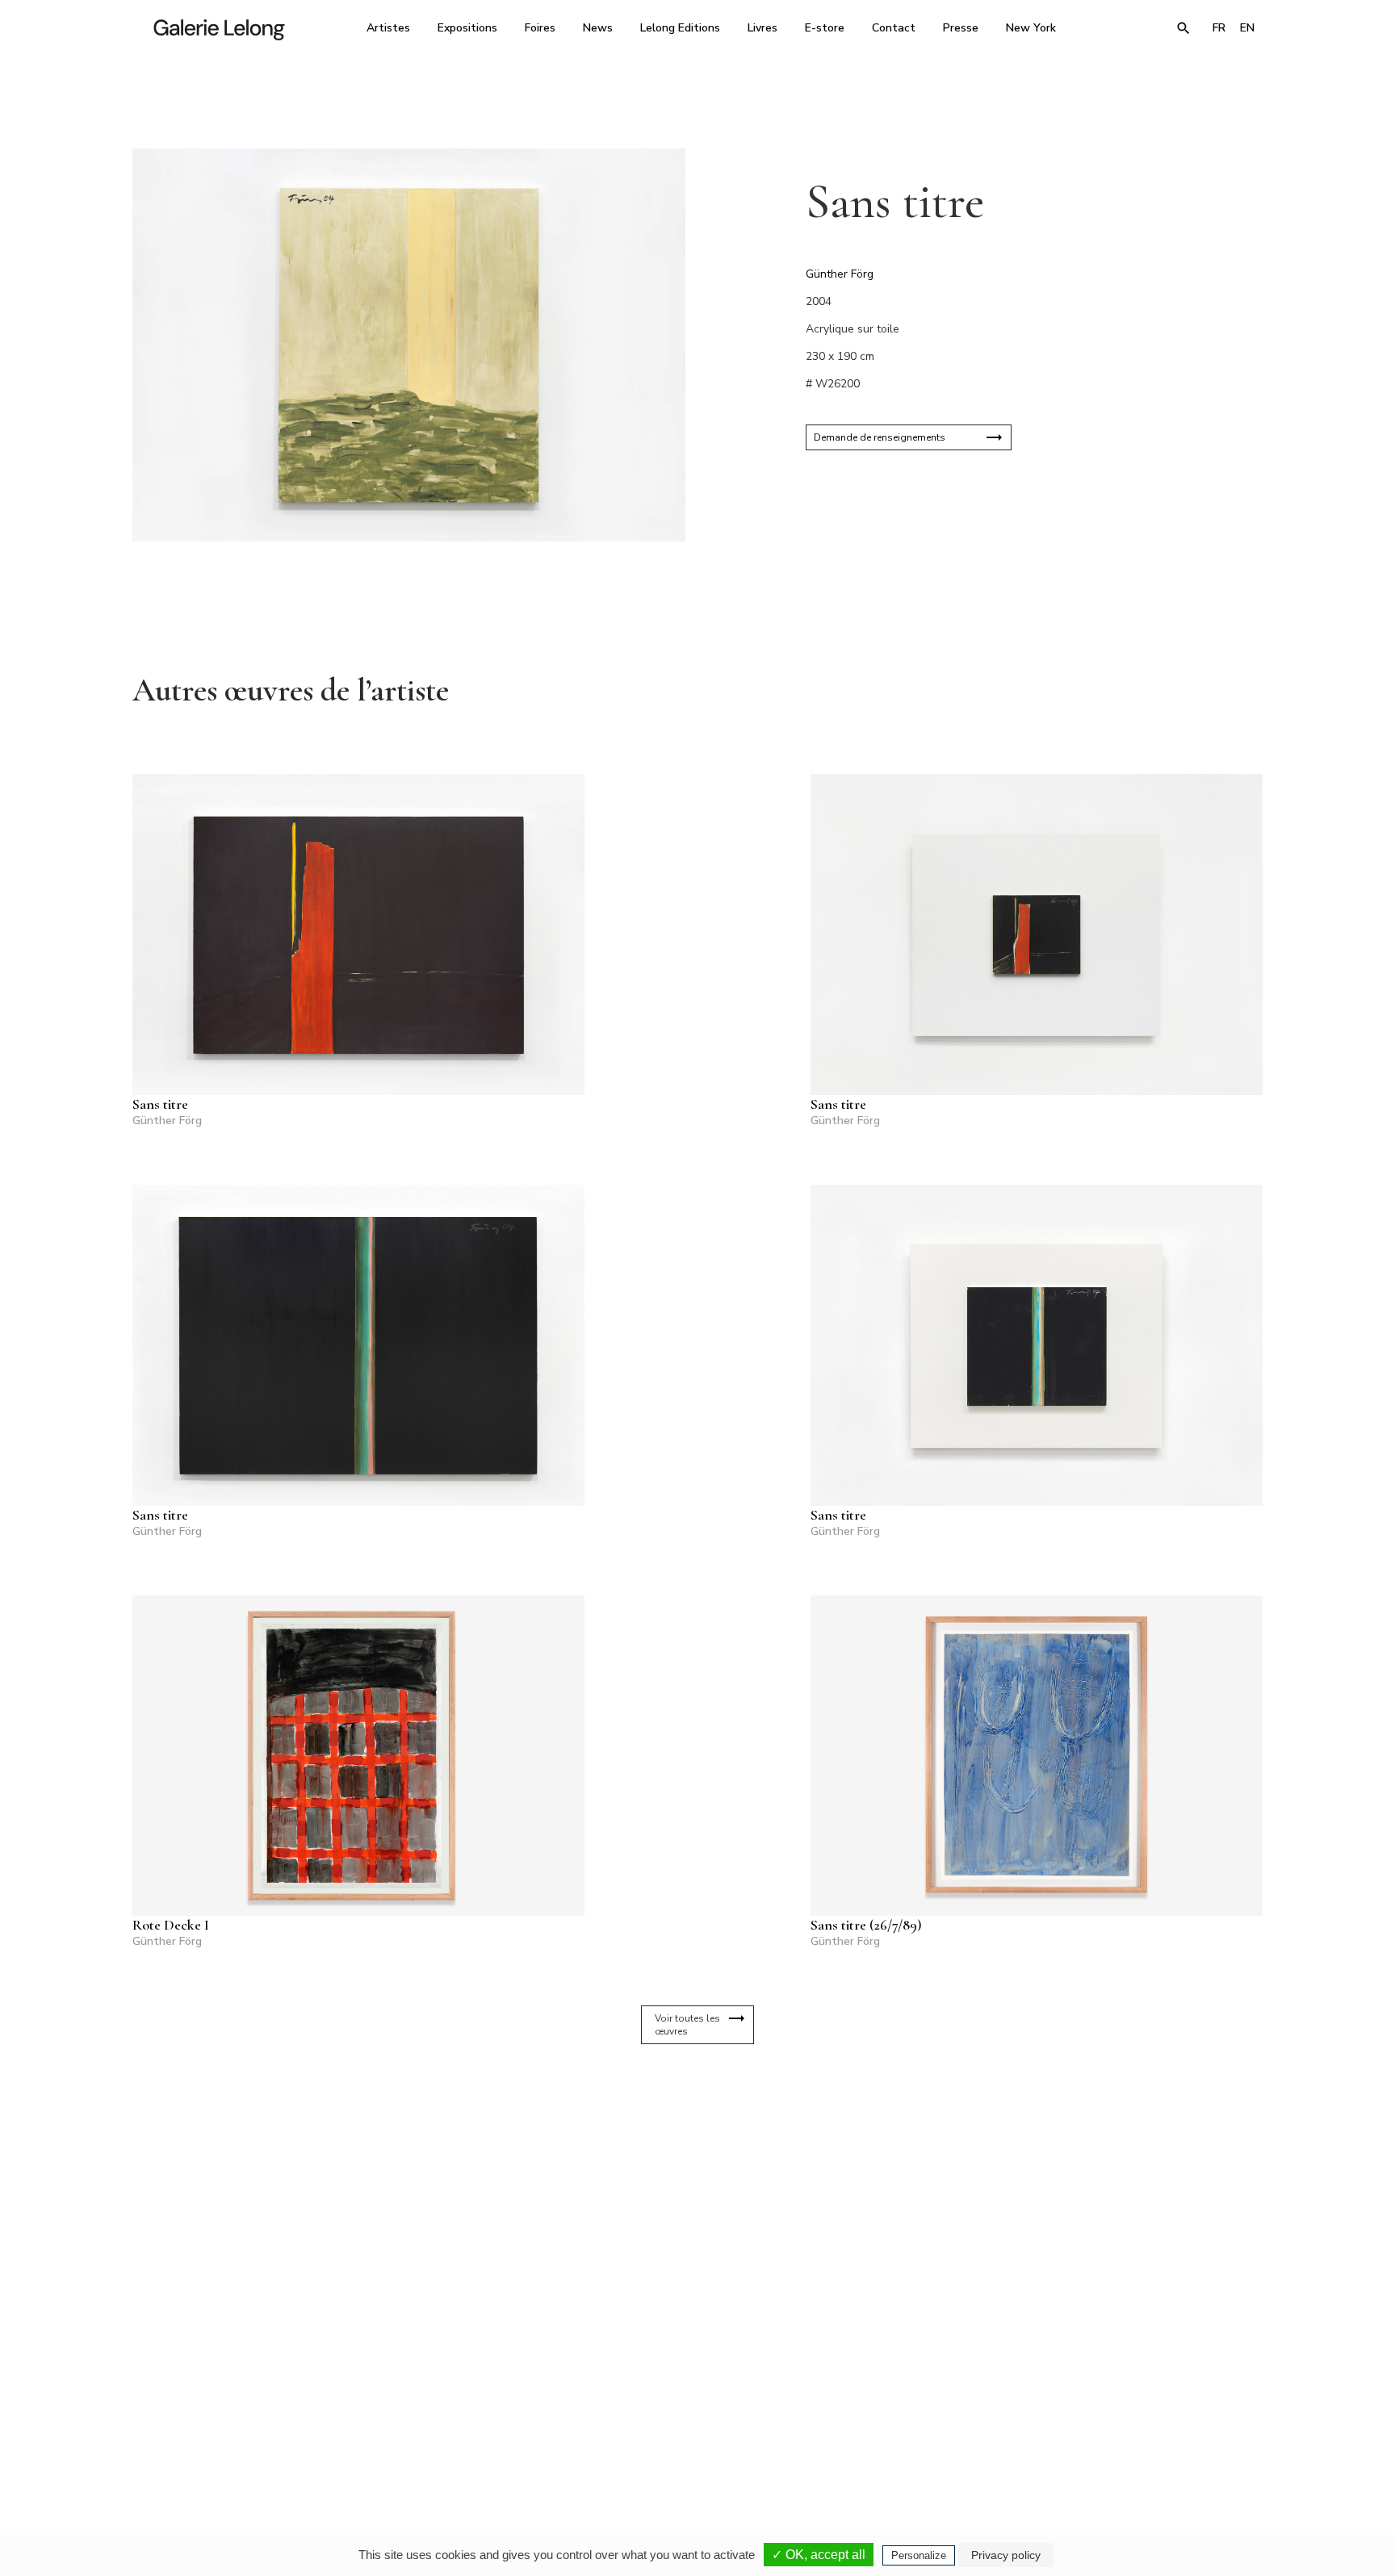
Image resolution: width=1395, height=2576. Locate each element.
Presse (961, 28)
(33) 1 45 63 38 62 (691, 2424)
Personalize (919, 2555)
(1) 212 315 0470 (1113, 2424)
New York (1031, 28)
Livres (762, 28)
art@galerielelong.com (1105, 2436)
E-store (825, 28)
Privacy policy (1006, 2555)
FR (1219, 28)
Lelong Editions (680, 28)
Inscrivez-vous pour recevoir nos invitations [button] (685, 2233)
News (598, 28)
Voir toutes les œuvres (687, 2025)
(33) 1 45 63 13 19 (479, 2424)
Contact (894, 28)
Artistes (388, 28)
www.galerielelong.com (1193, 2436)
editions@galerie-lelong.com (693, 2436)
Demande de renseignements (880, 437)
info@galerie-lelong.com (472, 2436)
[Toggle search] (1183, 28)
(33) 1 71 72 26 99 (903, 2424)
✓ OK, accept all (819, 2555)
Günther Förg (840, 274)
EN (1247, 28)
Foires (540, 28)
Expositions (467, 28)
